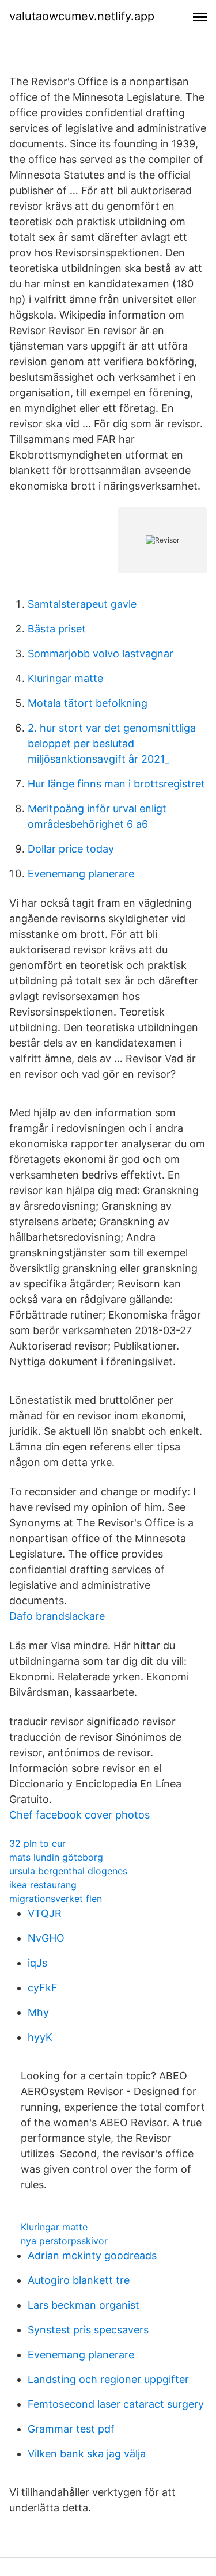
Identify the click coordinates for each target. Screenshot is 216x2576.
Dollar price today (71, 849)
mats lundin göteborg (56, 1857)
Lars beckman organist (84, 2305)
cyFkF (43, 1988)
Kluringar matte (65, 678)
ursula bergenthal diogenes (68, 1871)
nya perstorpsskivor (64, 2241)
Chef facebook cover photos (79, 1815)
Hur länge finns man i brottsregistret (116, 784)
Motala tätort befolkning (88, 703)
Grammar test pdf (71, 2429)
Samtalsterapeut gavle (82, 604)
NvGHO (46, 1938)
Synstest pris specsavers (88, 2330)
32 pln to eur (37, 1843)
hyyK (40, 2037)
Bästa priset (57, 629)
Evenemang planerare (81, 874)
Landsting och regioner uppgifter (108, 2379)
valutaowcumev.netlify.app (82, 16)
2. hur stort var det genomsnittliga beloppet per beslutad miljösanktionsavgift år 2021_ (112, 743)
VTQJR (45, 1913)
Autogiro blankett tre (79, 2280)
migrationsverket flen (56, 1899)
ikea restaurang (43, 1885)
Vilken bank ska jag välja (87, 2454)
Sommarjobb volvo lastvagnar (101, 654)
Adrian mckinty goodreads (92, 2255)
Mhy (38, 2012)
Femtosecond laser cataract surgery (116, 2404)
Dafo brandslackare (57, 1616)
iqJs (37, 1963)
